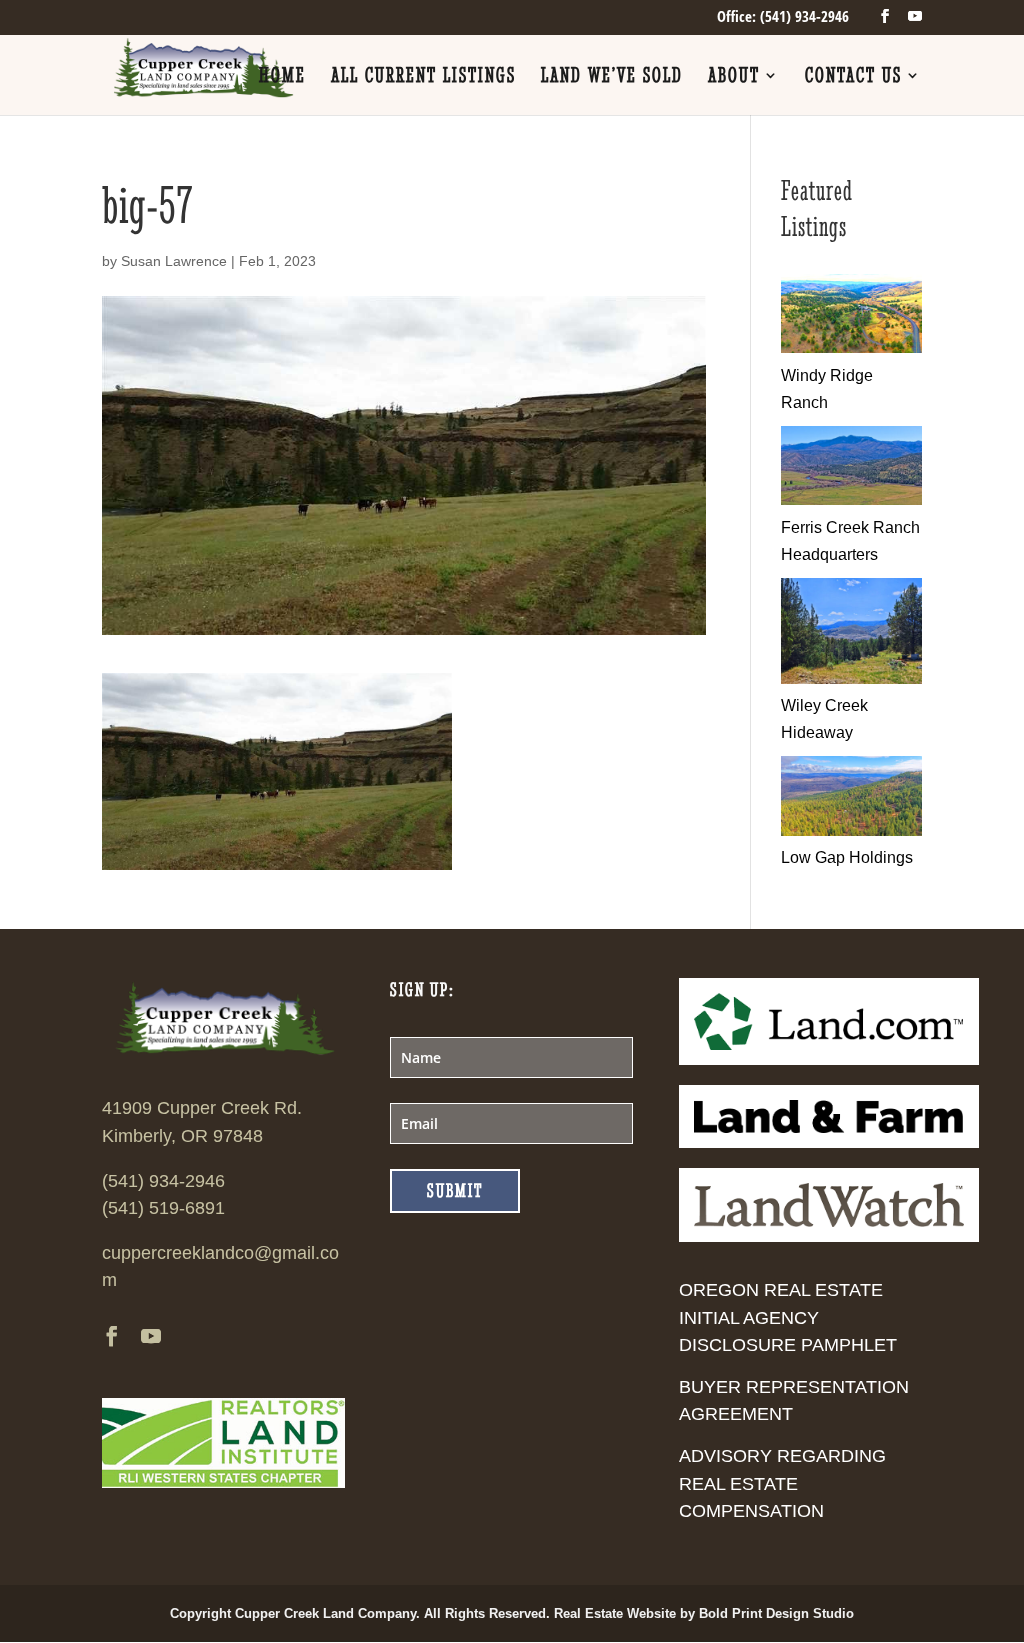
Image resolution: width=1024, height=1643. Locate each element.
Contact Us (853, 77)
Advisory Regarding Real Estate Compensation (782, 1483)
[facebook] (885, 16)
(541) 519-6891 (163, 1208)
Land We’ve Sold (612, 77)
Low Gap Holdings (847, 857)
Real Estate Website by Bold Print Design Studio (704, 1613)
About (734, 77)
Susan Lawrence (174, 261)
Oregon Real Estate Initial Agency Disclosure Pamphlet (788, 1317)
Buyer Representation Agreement (794, 1400)
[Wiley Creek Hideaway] (851, 678)
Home (282, 77)
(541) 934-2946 (163, 1181)
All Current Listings (423, 77)
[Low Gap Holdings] (851, 830)
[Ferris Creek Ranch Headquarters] (851, 499)
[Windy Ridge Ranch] (851, 347)
